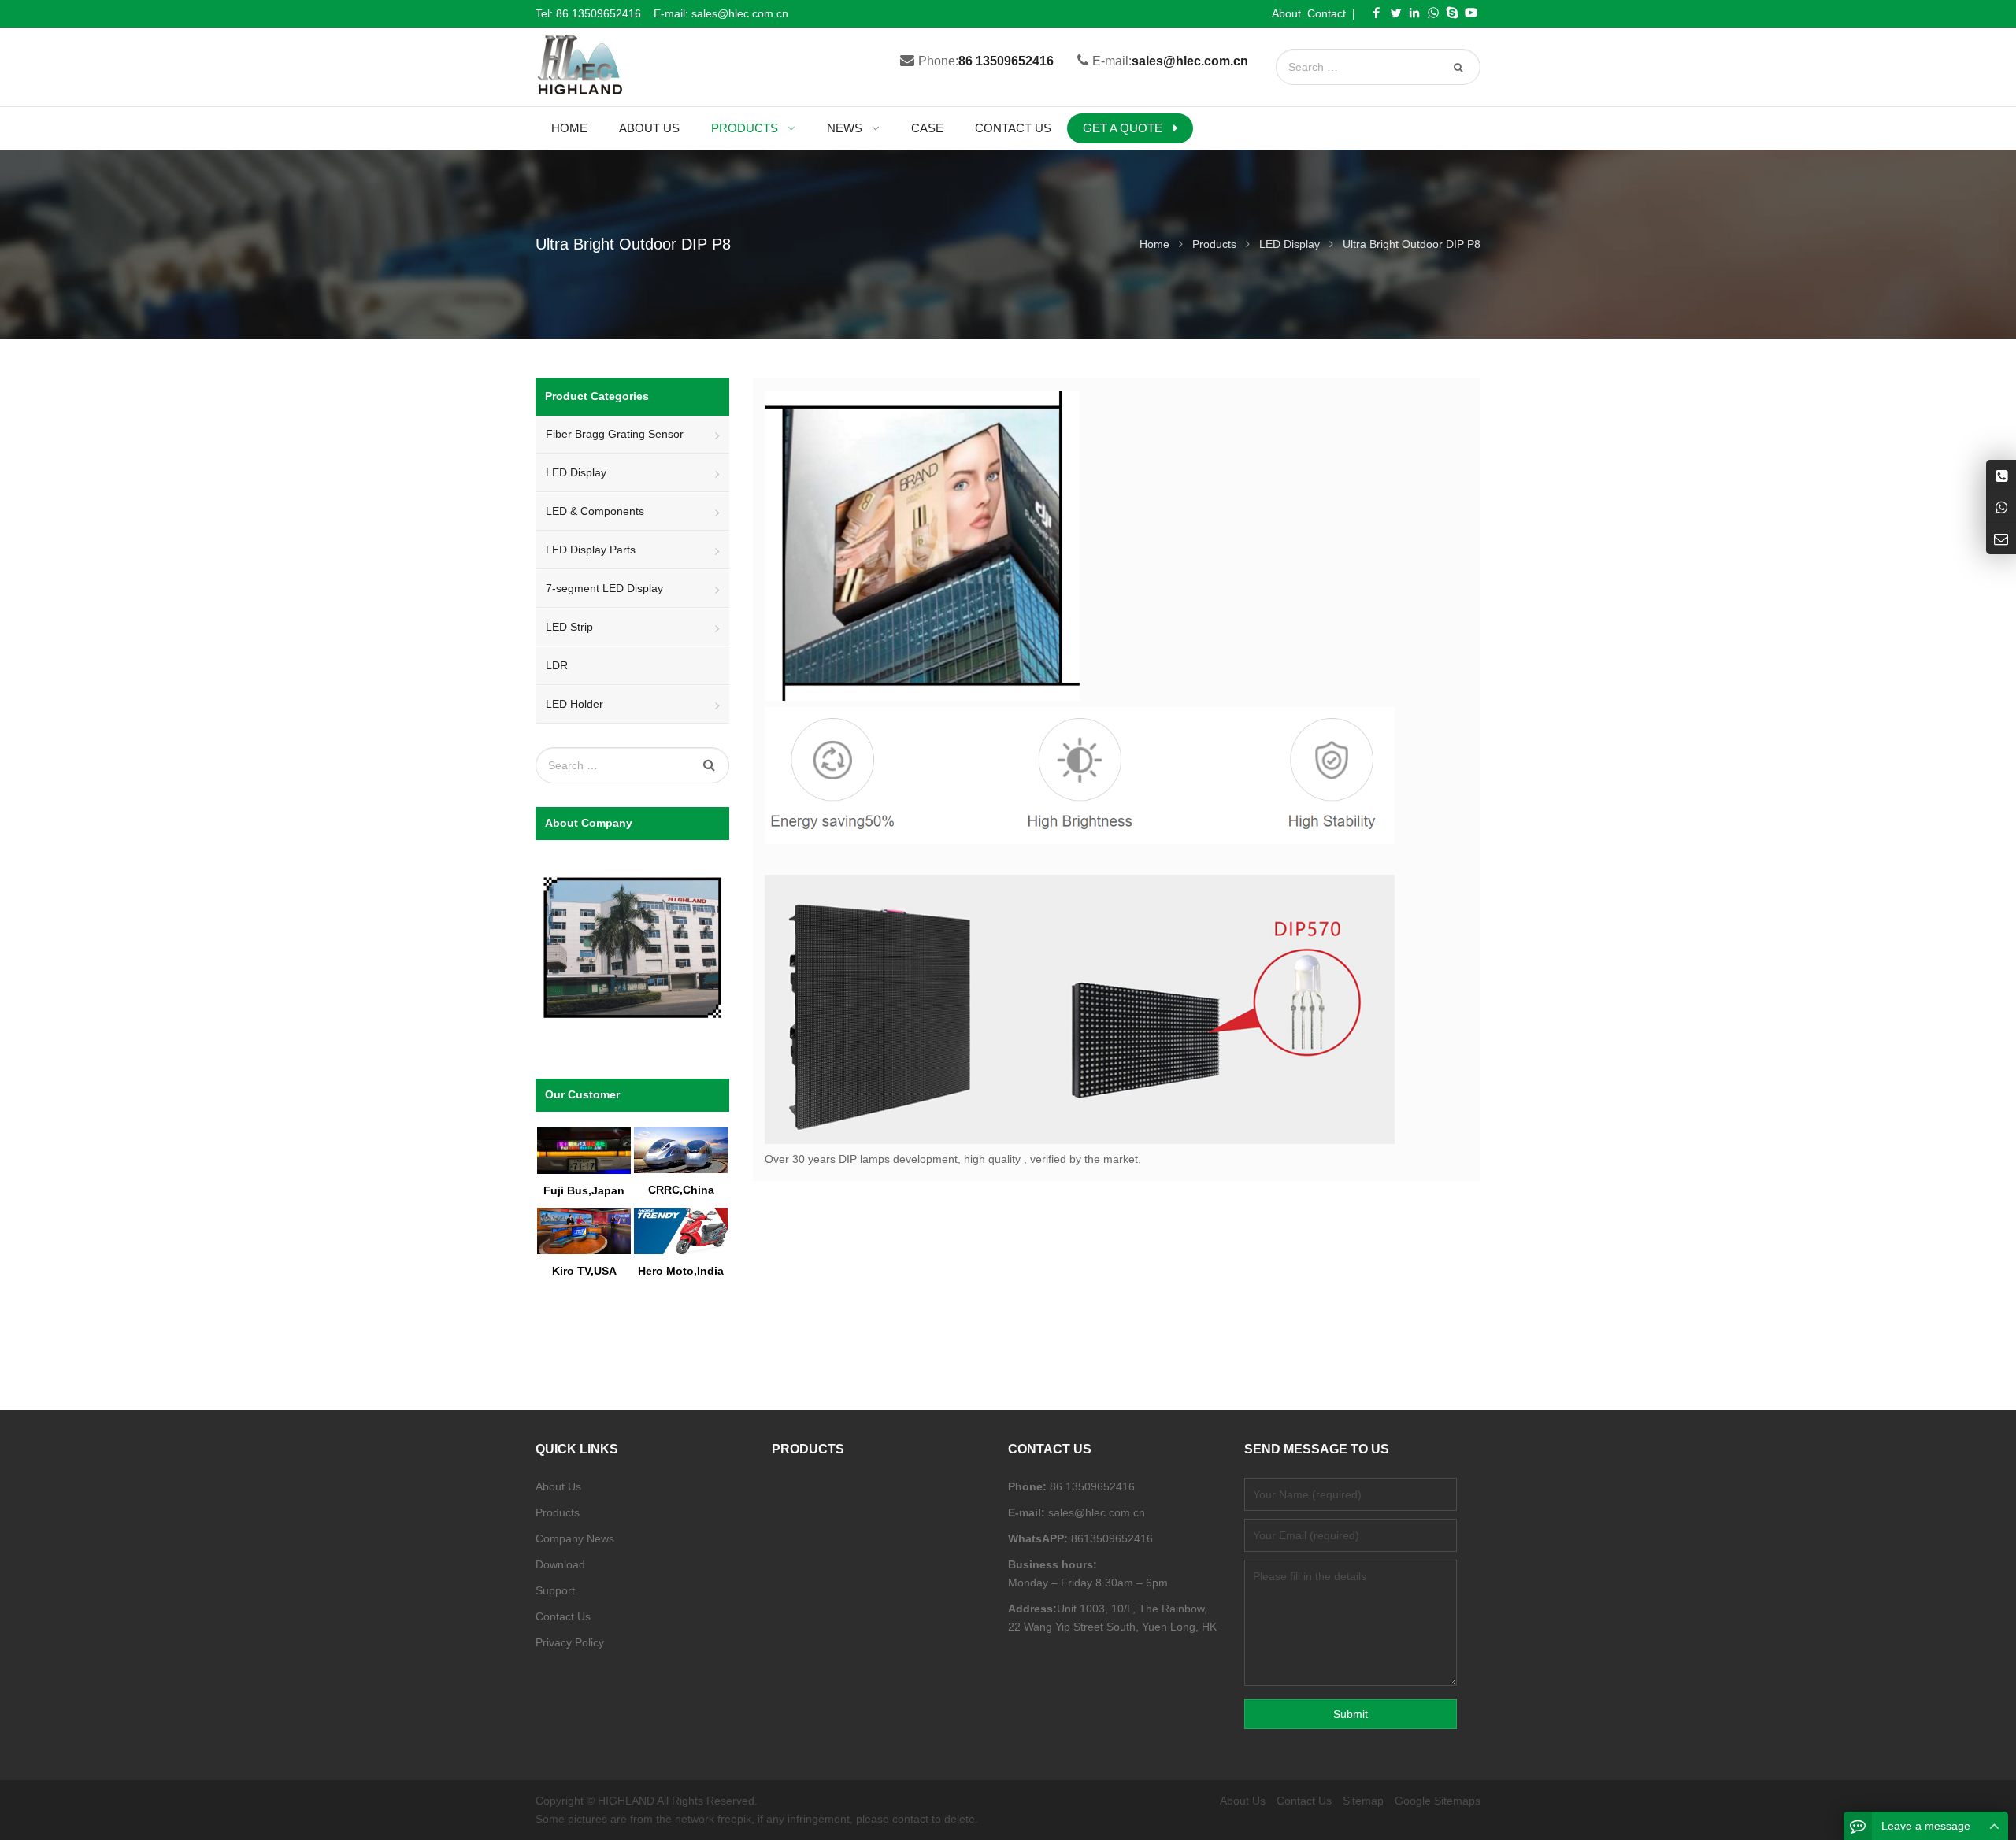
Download (560, 1564)
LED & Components (595, 511)
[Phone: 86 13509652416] (2001, 475)
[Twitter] (1395, 13)
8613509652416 (1110, 1538)
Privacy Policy (570, 1642)
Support (555, 1590)
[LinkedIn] (1414, 13)
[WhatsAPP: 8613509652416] (2001, 507)
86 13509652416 (598, 13)
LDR (557, 665)
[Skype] (1452, 13)
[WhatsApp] (1433, 13)
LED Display (576, 472)
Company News (575, 1538)
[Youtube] (1471, 13)
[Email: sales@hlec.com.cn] (2001, 538)
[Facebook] (1377, 13)
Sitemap (1363, 1801)
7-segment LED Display (604, 588)
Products (558, 1512)
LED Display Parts (591, 550)
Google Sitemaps (1438, 1801)
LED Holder (574, 704)
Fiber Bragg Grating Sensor (615, 434)
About (1286, 13)
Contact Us (563, 1616)
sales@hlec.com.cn (740, 13)
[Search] (1460, 67)
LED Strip (569, 627)
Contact (1327, 13)
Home (569, 128)
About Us (558, 1486)
